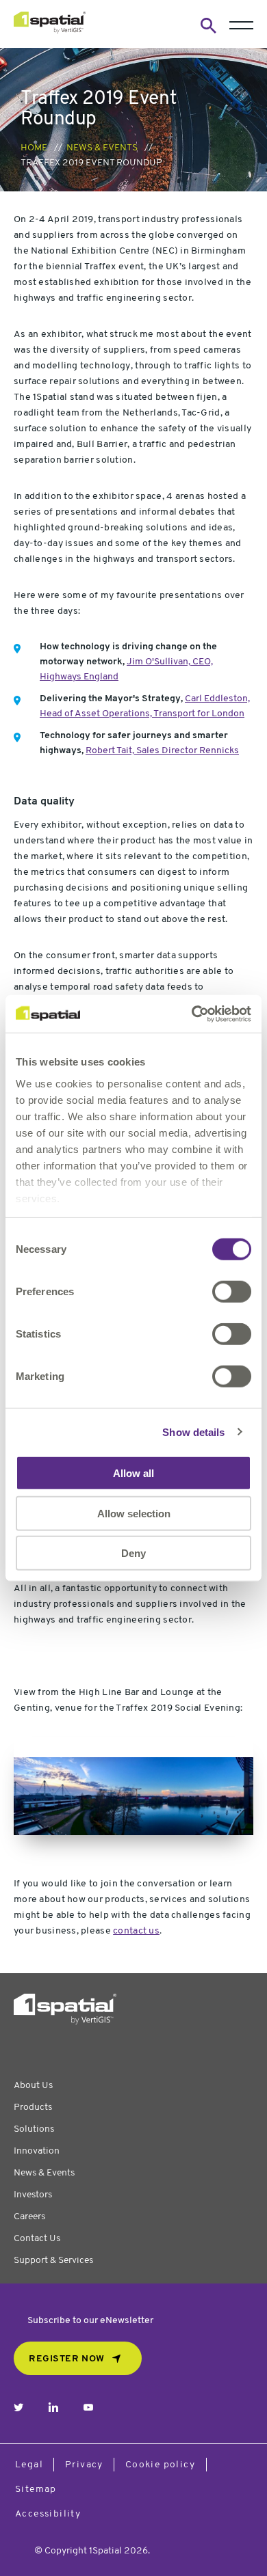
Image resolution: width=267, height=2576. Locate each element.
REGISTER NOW (67, 2359)
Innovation (37, 2151)
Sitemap (36, 2490)
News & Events (102, 148)
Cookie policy (160, 2465)
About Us (33, 2086)
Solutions (34, 2129)
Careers (29, 2217)
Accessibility (48, 2514)
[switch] (232, 1292)
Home (34, 148)
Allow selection (134, 1513)
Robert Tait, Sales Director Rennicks (162, 751)
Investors (33, 2195)
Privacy (84, 2465)
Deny (133, 1553)
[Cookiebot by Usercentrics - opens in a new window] (192, 1014)
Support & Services (53, 2261)
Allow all (133, 1473)
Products (33, 2107)
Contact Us (37, 2239)
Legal (29, 2465)
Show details (193, 1432)
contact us (136, 1931)
